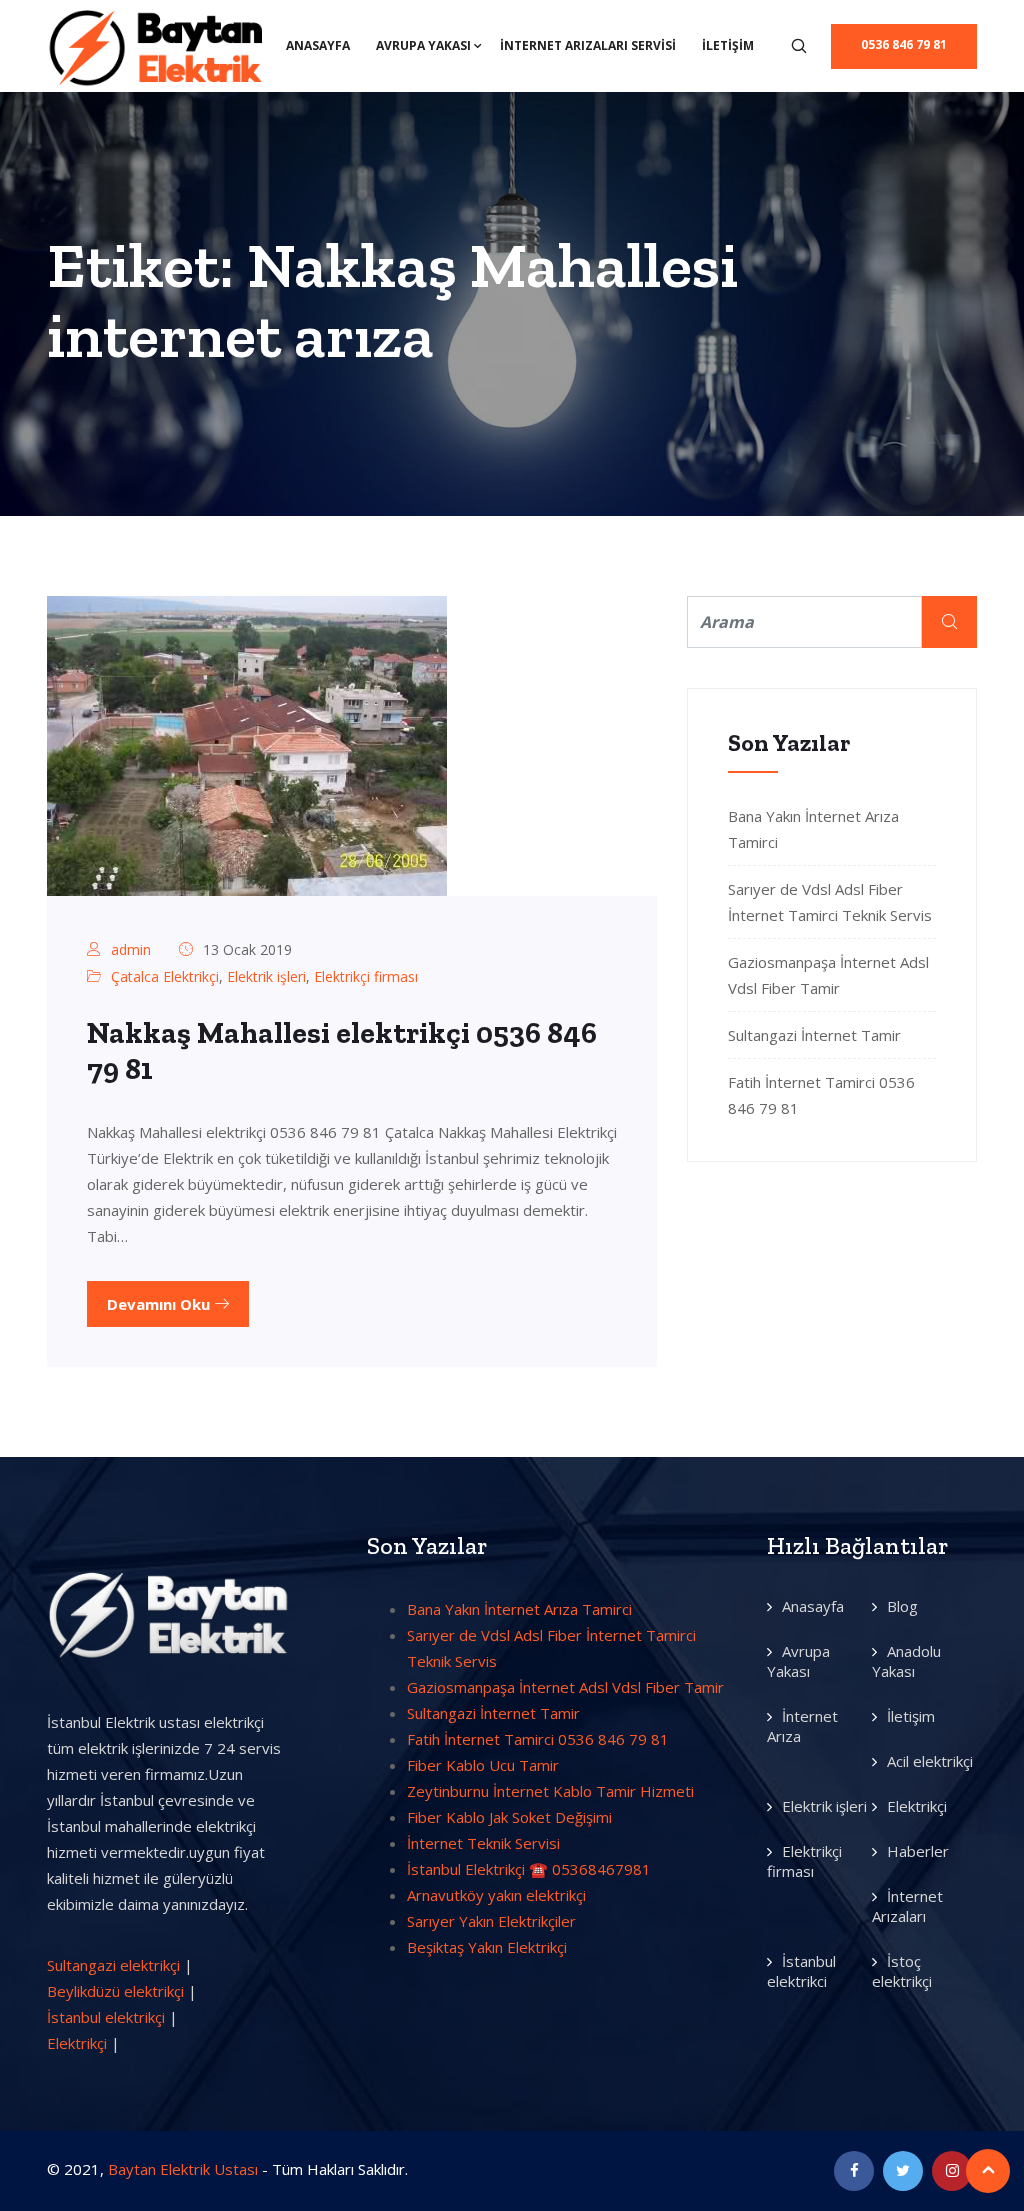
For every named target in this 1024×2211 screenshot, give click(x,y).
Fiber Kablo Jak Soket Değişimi (509, 1817)
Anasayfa (318, 45)
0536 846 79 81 (904, 44)
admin (131, 949)
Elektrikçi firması (366, 976)
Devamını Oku (160, 1304)
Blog (902, 1606)
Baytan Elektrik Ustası (183, 2169)
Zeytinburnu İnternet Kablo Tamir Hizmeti (550, 1791)
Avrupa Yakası (423, 45)
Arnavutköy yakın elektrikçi (496, 1895)
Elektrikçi (77, 2043)
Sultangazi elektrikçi (113, 1965)
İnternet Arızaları (907, 1906)
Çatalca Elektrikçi (165, 976)
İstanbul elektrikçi (106, 2017)
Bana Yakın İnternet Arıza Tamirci (519, 1609)
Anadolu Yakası (906, 1661)
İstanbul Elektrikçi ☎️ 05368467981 (529, 1869)
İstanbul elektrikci (801, 1971)
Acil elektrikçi (930, 1761)
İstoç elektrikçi (902, 1971)
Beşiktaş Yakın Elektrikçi (487, 1947)
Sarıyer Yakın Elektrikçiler (491, 1921)
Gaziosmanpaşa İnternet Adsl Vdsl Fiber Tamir (565, 1687)
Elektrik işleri (266, 976)
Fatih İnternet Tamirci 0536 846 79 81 (538, 1739)
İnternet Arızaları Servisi (588, 45)
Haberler (918, 1851)
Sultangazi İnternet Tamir (814, 1035)
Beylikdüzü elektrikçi (115, 1991)
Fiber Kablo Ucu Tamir (483, 1765)
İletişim (728, 45)
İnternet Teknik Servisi (483, 1843)
